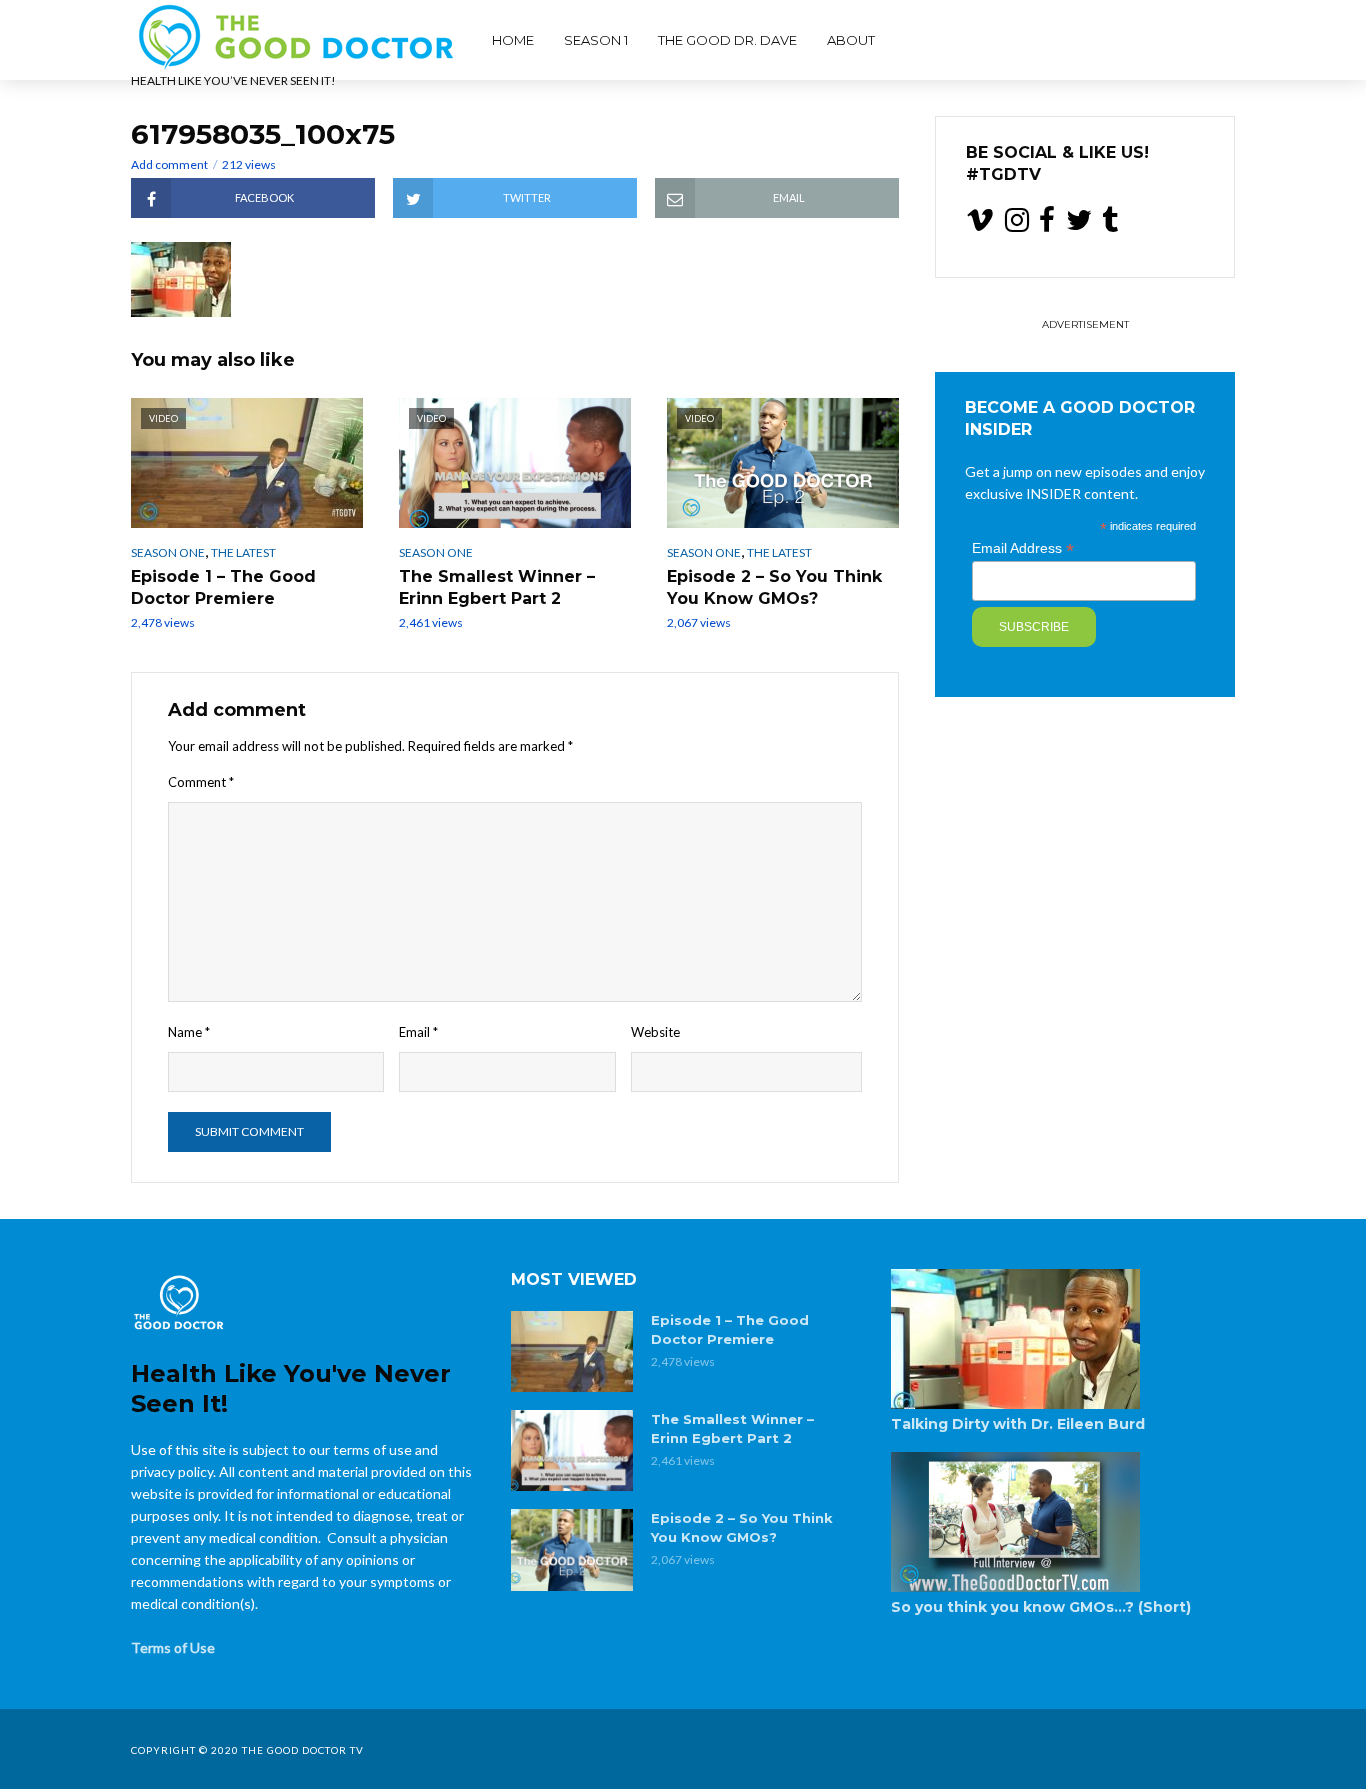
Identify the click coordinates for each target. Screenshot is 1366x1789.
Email (418, 1032)
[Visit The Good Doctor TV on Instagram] (1017, 224)
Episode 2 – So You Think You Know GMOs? (774, 587)
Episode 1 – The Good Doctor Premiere (223, 587)
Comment (201, 782)
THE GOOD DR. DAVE (727, 40)
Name (189, 1032)
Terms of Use (173, 1647)
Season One (168, 552)
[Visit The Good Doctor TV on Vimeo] (980, 224)
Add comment (169, 164)
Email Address (1023, 548)
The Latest (243, 552)
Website (655, 1032)
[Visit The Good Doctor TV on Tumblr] (1110, 224)
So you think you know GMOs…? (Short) (1041, 1607)
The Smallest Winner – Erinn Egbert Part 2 (497, 587)
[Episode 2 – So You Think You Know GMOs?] (572, 1549)
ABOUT (851, 40)
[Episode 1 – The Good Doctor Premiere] (572, 1351)
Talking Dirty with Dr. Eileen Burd (1018, 1424)
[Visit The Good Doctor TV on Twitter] (1079, 224)
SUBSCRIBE (1034, 627)
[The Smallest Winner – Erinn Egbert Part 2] (572, 1450)
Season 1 (596, 40)
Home (513, 40)
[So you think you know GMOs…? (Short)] (1063, 1522)
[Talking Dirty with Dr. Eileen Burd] (1063, 1339)
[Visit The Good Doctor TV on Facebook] (1047, 224)
